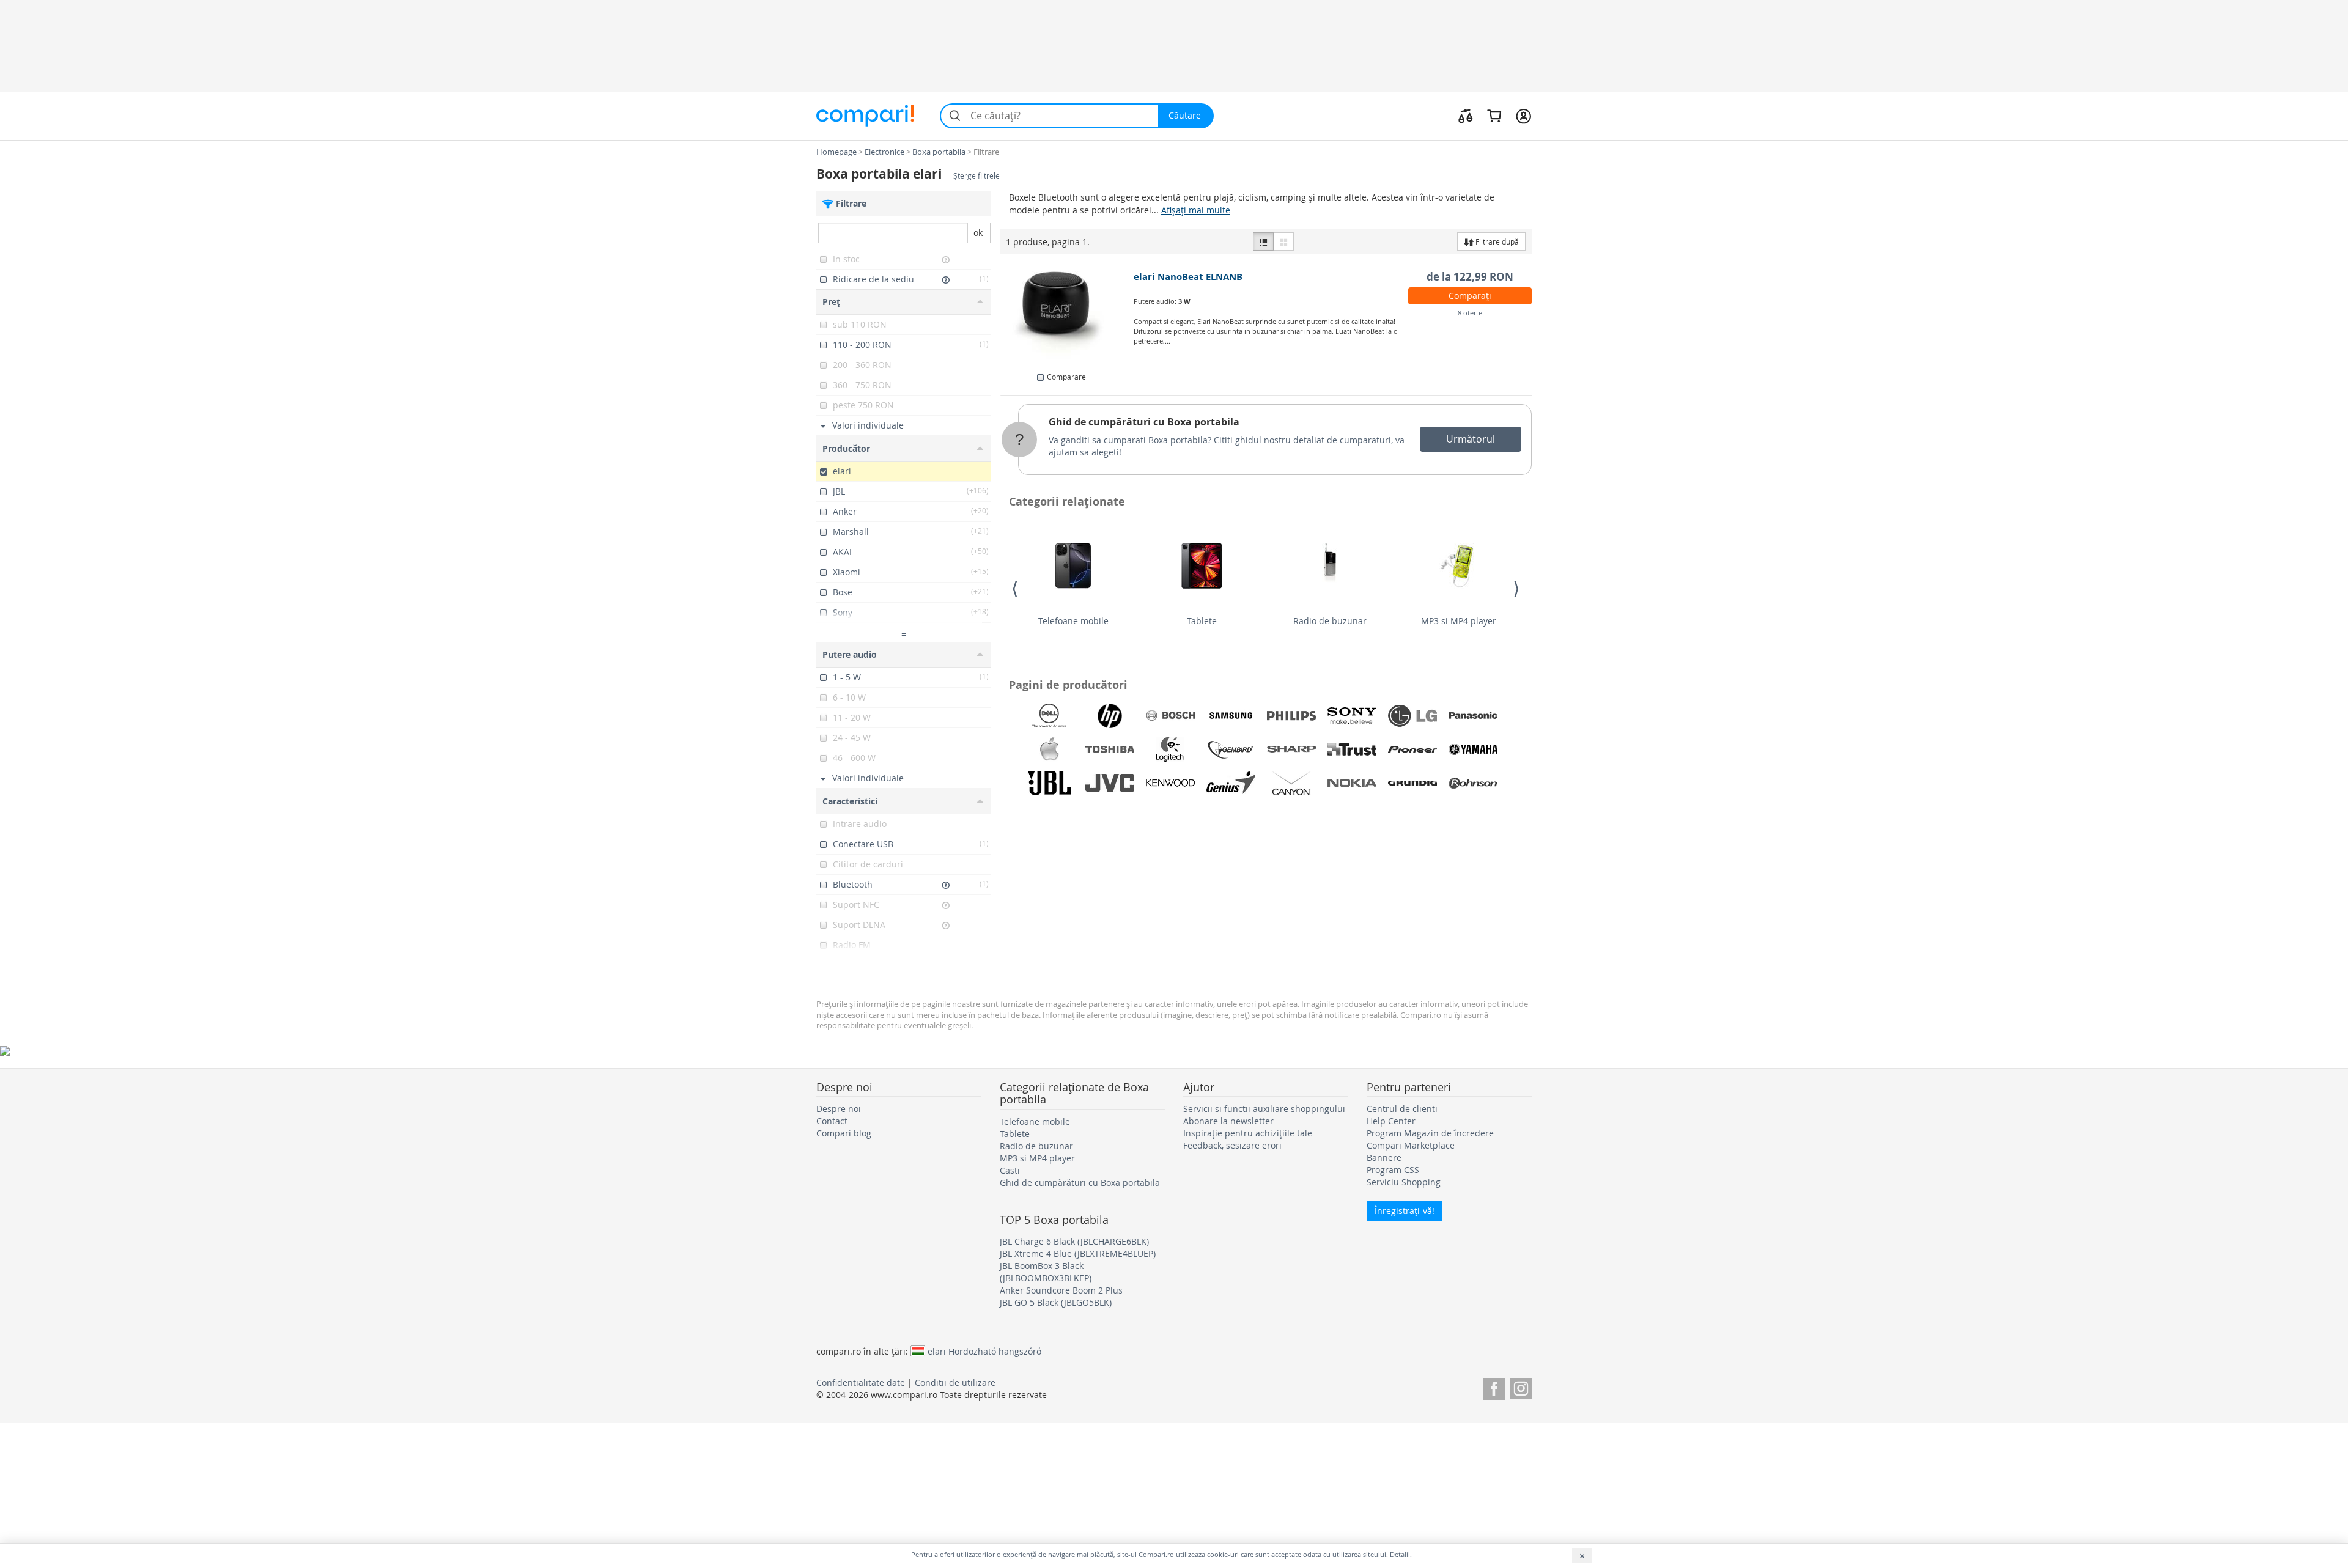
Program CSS (1393, 1170)
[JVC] (1110, 783)
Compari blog (844, 1133)
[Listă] (1263, 241)
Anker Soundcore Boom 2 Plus (1061, 1290)
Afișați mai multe (1196, 210)
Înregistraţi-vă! (1405, 1211)
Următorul (1471, 439)
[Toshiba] (1110, 749)
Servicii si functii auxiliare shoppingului (1264, 1109)
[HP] (1110, 716)
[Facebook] (1494, 1387)
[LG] (1412, 716)
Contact (832, 1121)
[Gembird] (1231, 749)
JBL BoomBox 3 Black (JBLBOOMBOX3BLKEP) (1046, 1272)
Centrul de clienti (1402, 1109)
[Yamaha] (1473, 749)
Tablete (1202, 621)
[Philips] (1291, 716)
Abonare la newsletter (1228, 1121)
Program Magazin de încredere (1430, 1133)
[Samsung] (1231, 716)
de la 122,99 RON (1470, 277)
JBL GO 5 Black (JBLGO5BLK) (1056, 1302)
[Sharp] (1291, 749)
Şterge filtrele (976, 176)
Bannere (1384, 1158)
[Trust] (1352, 749)
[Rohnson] (1473, 783)
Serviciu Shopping (1404, 1182)
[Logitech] (1170, 749)
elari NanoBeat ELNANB (1188, 277)
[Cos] (1494, 116)
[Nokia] (1352, 783)
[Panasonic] (1473, 716)
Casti (1010, 1170)
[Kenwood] (1170, 783)
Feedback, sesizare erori (1232, 1145)
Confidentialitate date (861, 1382)
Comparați (1470, 296)
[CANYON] (1291, 783)
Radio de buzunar (1330, 621)
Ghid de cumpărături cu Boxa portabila (1144, 422)
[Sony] (1352, 716)
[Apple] (1049, 749)
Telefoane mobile (1073, 621)
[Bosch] (1170, 716)
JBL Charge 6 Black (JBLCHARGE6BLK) (1074, 1241)
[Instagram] (1521, 1387)
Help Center (1391, 1121)
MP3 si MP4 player (1459, 621)
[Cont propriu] (1523, 116)
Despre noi (839, 1109)
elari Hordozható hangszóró (984, 1351)
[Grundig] (1412, 783)
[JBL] (1049, 783)
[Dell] (1049, 716)
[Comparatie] (1466, 116)
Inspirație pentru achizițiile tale (1248, 1133)
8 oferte (1470, 313)
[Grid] (1283, 241)
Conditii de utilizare (955, 1382)
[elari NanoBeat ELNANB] (1067, 315)
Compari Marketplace (1411, 1145)
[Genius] (1231, 783)
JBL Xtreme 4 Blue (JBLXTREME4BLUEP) (1078, 1253)
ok (978, 233)
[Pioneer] (1412, 749)
